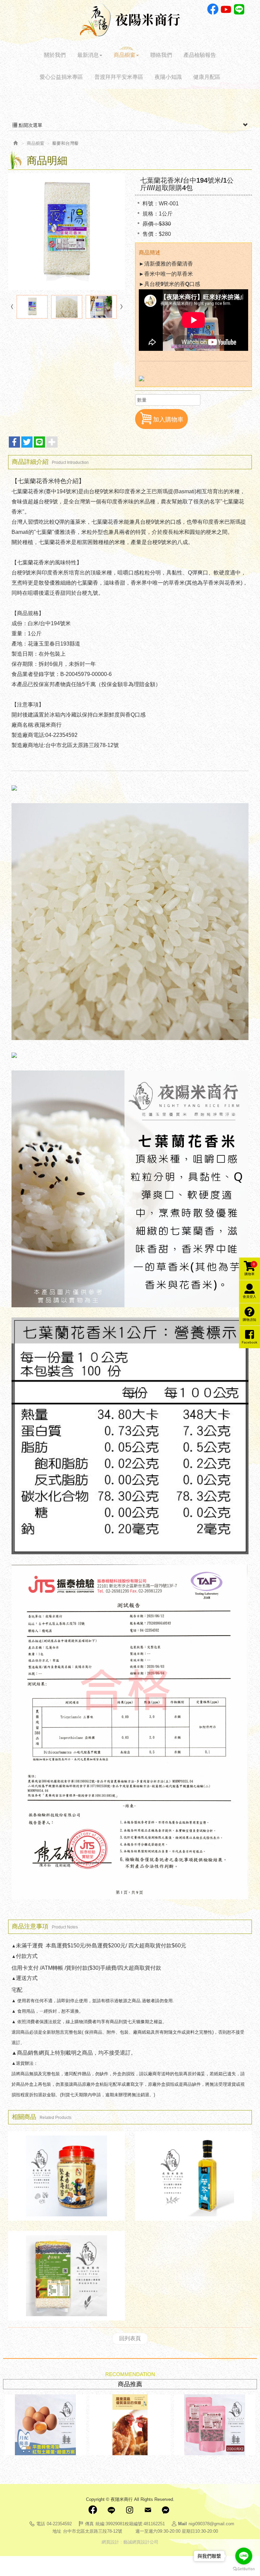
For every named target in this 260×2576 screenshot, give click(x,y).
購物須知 (250, 1320)
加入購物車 (168, 420)
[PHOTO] (67, 232)
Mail (148, 2510)
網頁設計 (110, 2542)
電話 (41, 2524)
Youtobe (226, 9)
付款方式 (27, 1956)
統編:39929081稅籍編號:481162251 (130, 2524)
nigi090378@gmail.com (211, 2524)
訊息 (166, 2510)
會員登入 (250, 1297)
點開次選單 (30, 125)
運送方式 (27, 1978)
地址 (57, 2531)
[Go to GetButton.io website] (244, 2569)
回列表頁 (130, 2338)
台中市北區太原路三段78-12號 (93, 2531)
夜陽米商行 (130, 20)
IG (129, 2510)
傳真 (89, 2524)
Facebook (213, 9)
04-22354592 (59, 2524)
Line (239, 9)
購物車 (250, 1269)
